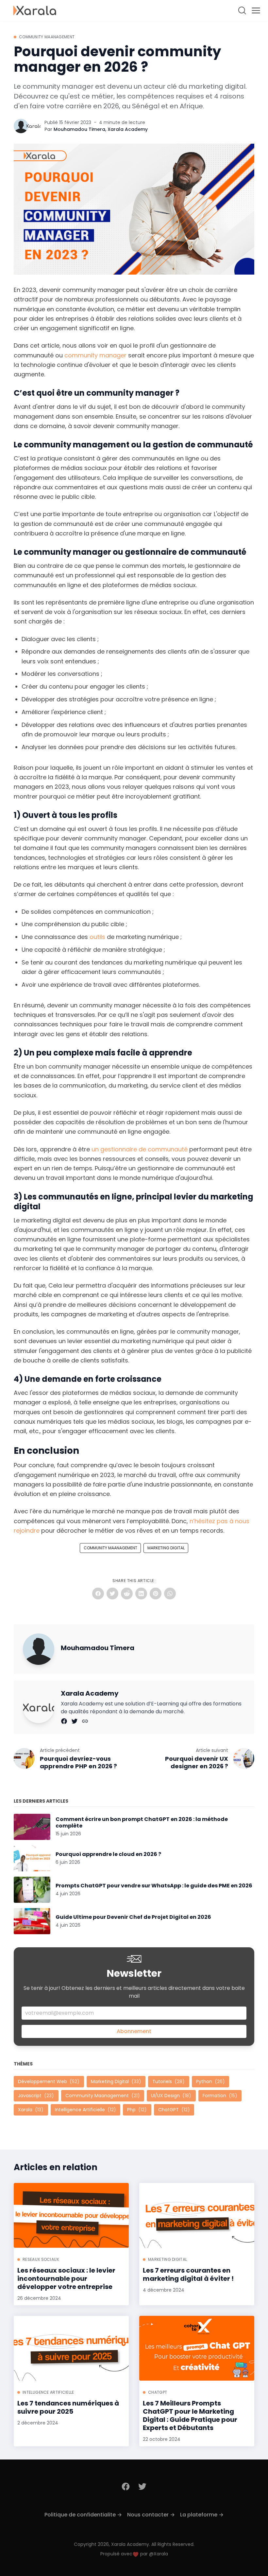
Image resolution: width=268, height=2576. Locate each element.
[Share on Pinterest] (156, 1594)
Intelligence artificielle (48, 2392)
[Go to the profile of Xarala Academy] (33, 126)
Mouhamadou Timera (79, 129)
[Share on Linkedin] (141, 1594)
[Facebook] (65, 1721)
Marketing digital (166, 1548)
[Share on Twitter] (112, 1594)
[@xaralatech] (75, 1721)
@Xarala (159, 2554)
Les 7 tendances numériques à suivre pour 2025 (68, 2407)
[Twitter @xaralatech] (142, 2486)
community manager (95, 355)
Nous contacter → (151, 2515)
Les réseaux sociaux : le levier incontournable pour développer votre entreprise (66, 2279)
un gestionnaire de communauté (140, 1149)
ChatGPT (158, 2392)
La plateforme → (202, 2515)
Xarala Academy (128, 129)
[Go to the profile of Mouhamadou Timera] (21, 126)
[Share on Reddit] (127, 1594)
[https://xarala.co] (85, 1721)
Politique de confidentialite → (83, 2515)
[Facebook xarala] (126, 2486)
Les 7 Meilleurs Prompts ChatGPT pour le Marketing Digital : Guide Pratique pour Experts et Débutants (190, 2416)
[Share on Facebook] (98, 1594)
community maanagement (47, 37)
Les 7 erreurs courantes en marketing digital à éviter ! (188, 2275)
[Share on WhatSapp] (170, 1594)
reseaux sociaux (41, 2259)
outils (97, 937)
